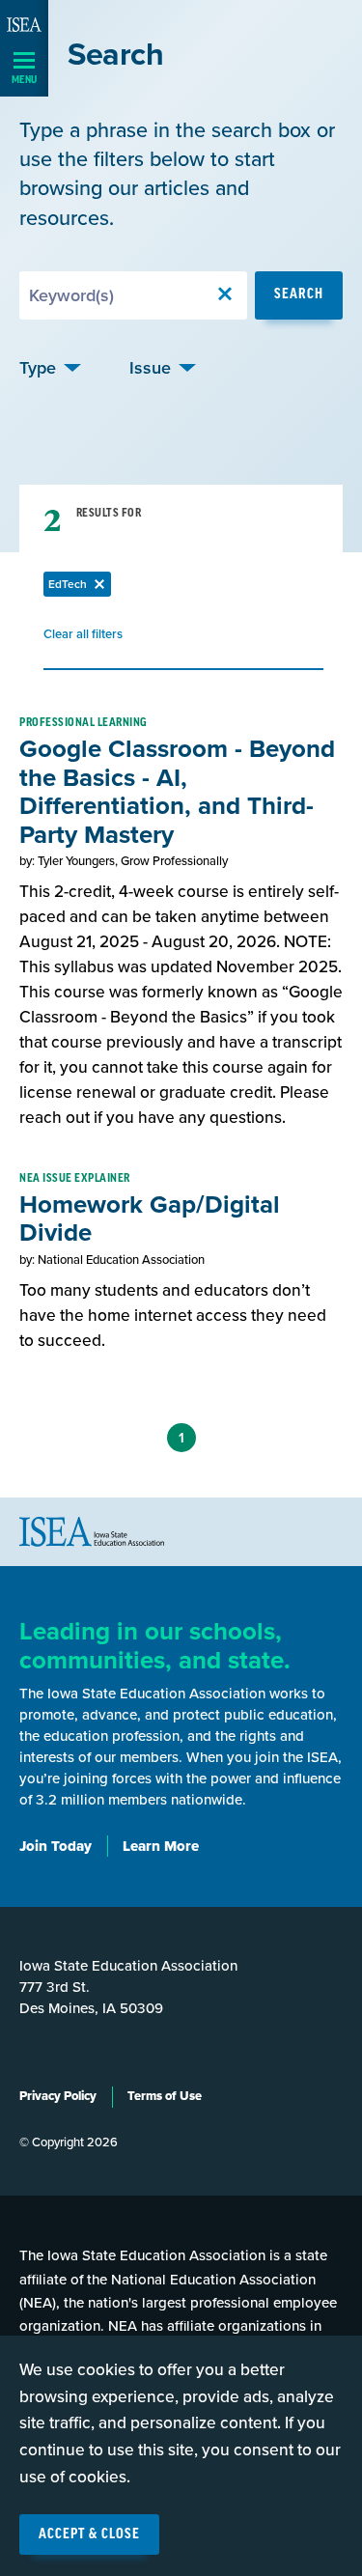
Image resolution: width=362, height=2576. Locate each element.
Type (38, 368)
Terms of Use (165, 2096)
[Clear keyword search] (225, 295)
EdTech (80, 587)
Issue (150, 368)
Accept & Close (89, 2534)
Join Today (56, 1846)
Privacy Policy (58, 2096)
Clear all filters (83, 637)
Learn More (161, 1846)
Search (299, 294)
